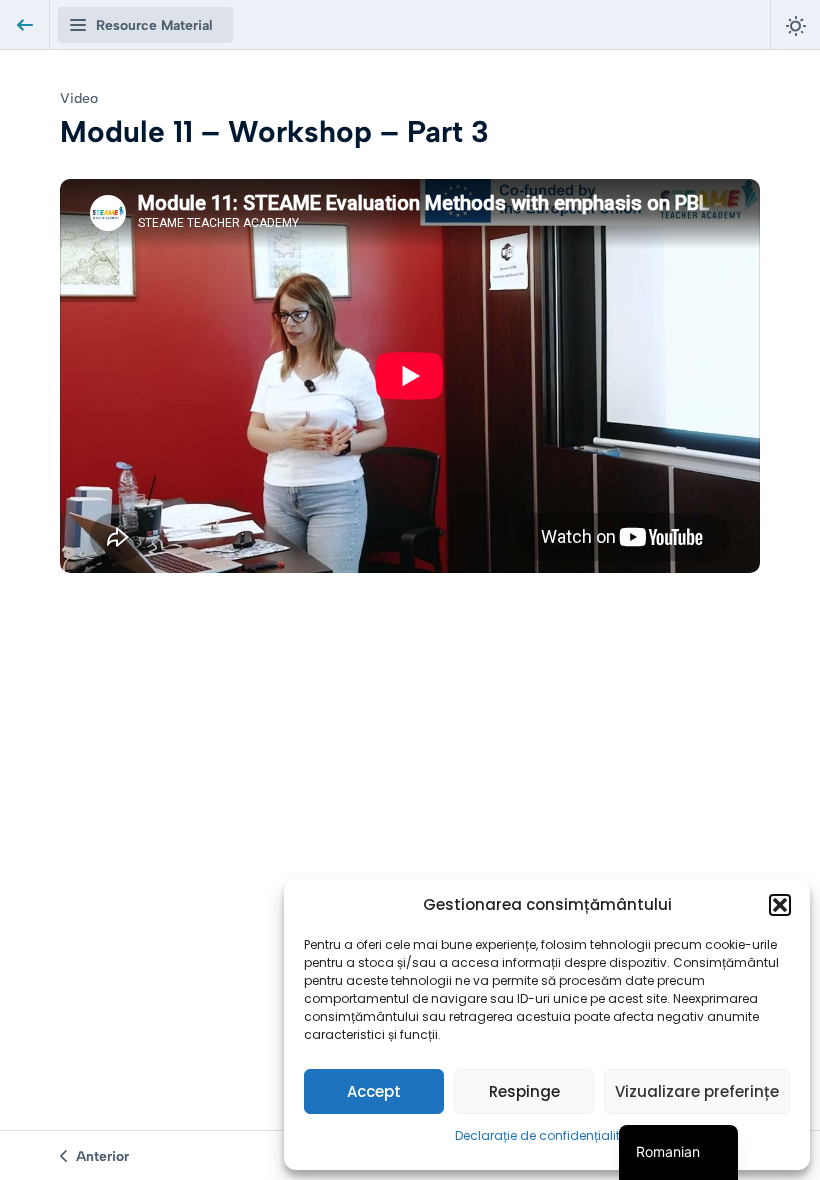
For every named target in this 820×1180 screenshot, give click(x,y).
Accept (374, 1091)
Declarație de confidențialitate (547, 1135)
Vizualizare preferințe (697, 1091)
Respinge (524, 1091)
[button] (780, 905)
